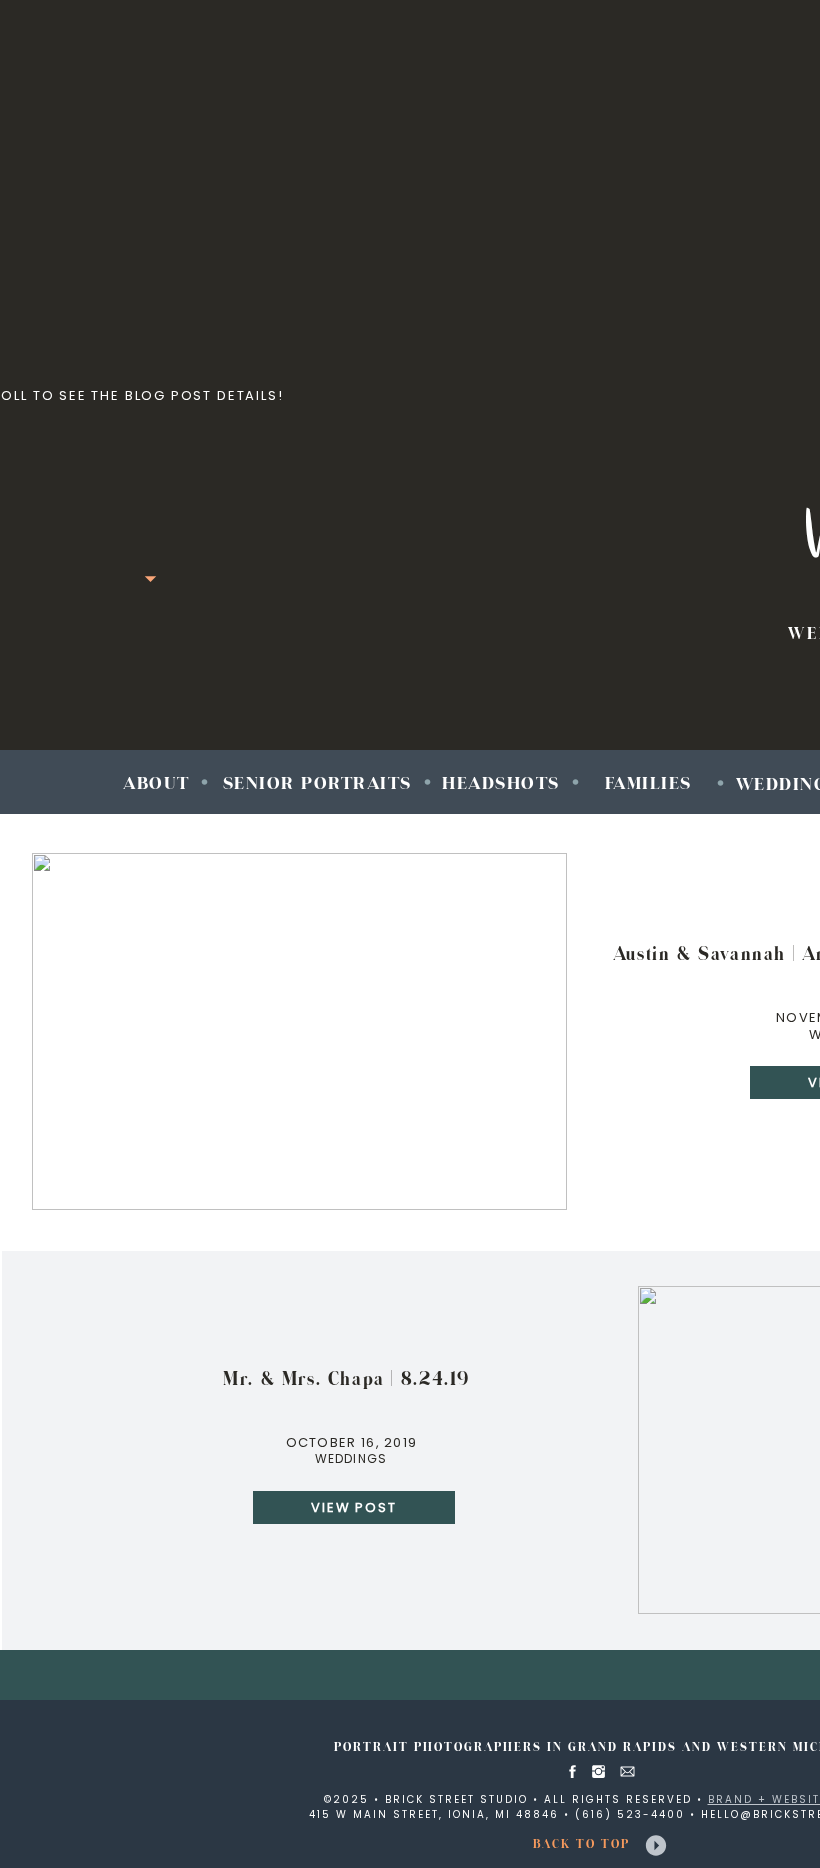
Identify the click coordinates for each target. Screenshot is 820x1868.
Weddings (351, 1458)
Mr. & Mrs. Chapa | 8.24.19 (346, 1379)
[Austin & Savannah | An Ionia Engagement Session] (299, 1031)
